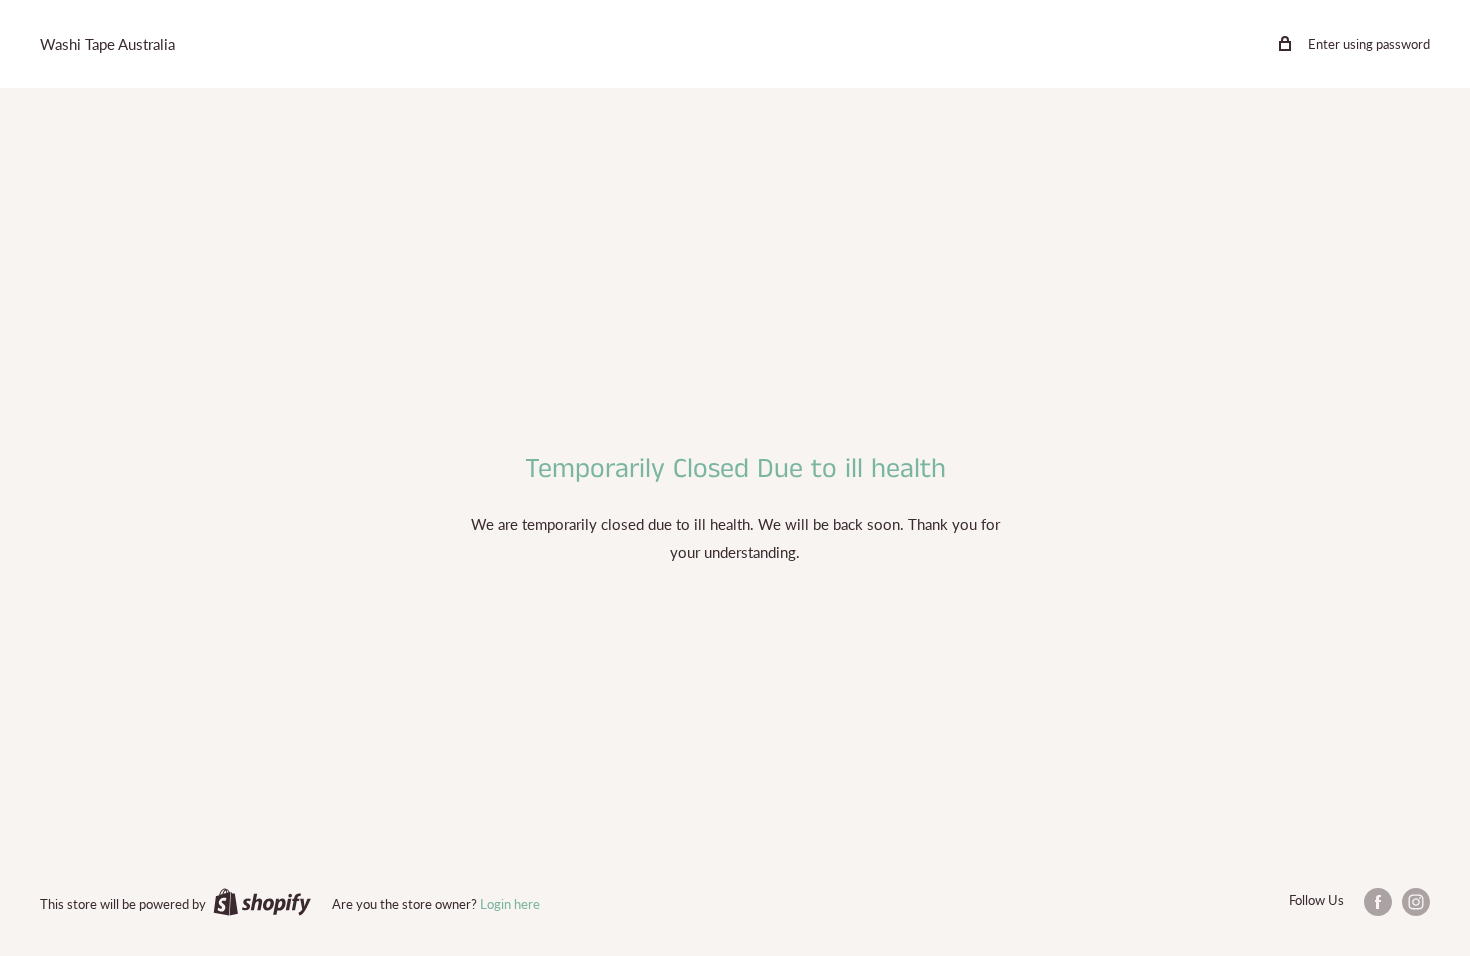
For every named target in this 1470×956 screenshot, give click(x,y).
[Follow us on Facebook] (1378, 902)
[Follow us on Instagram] (1416, 902)
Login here (510, 904)
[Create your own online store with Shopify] (262, 902)
